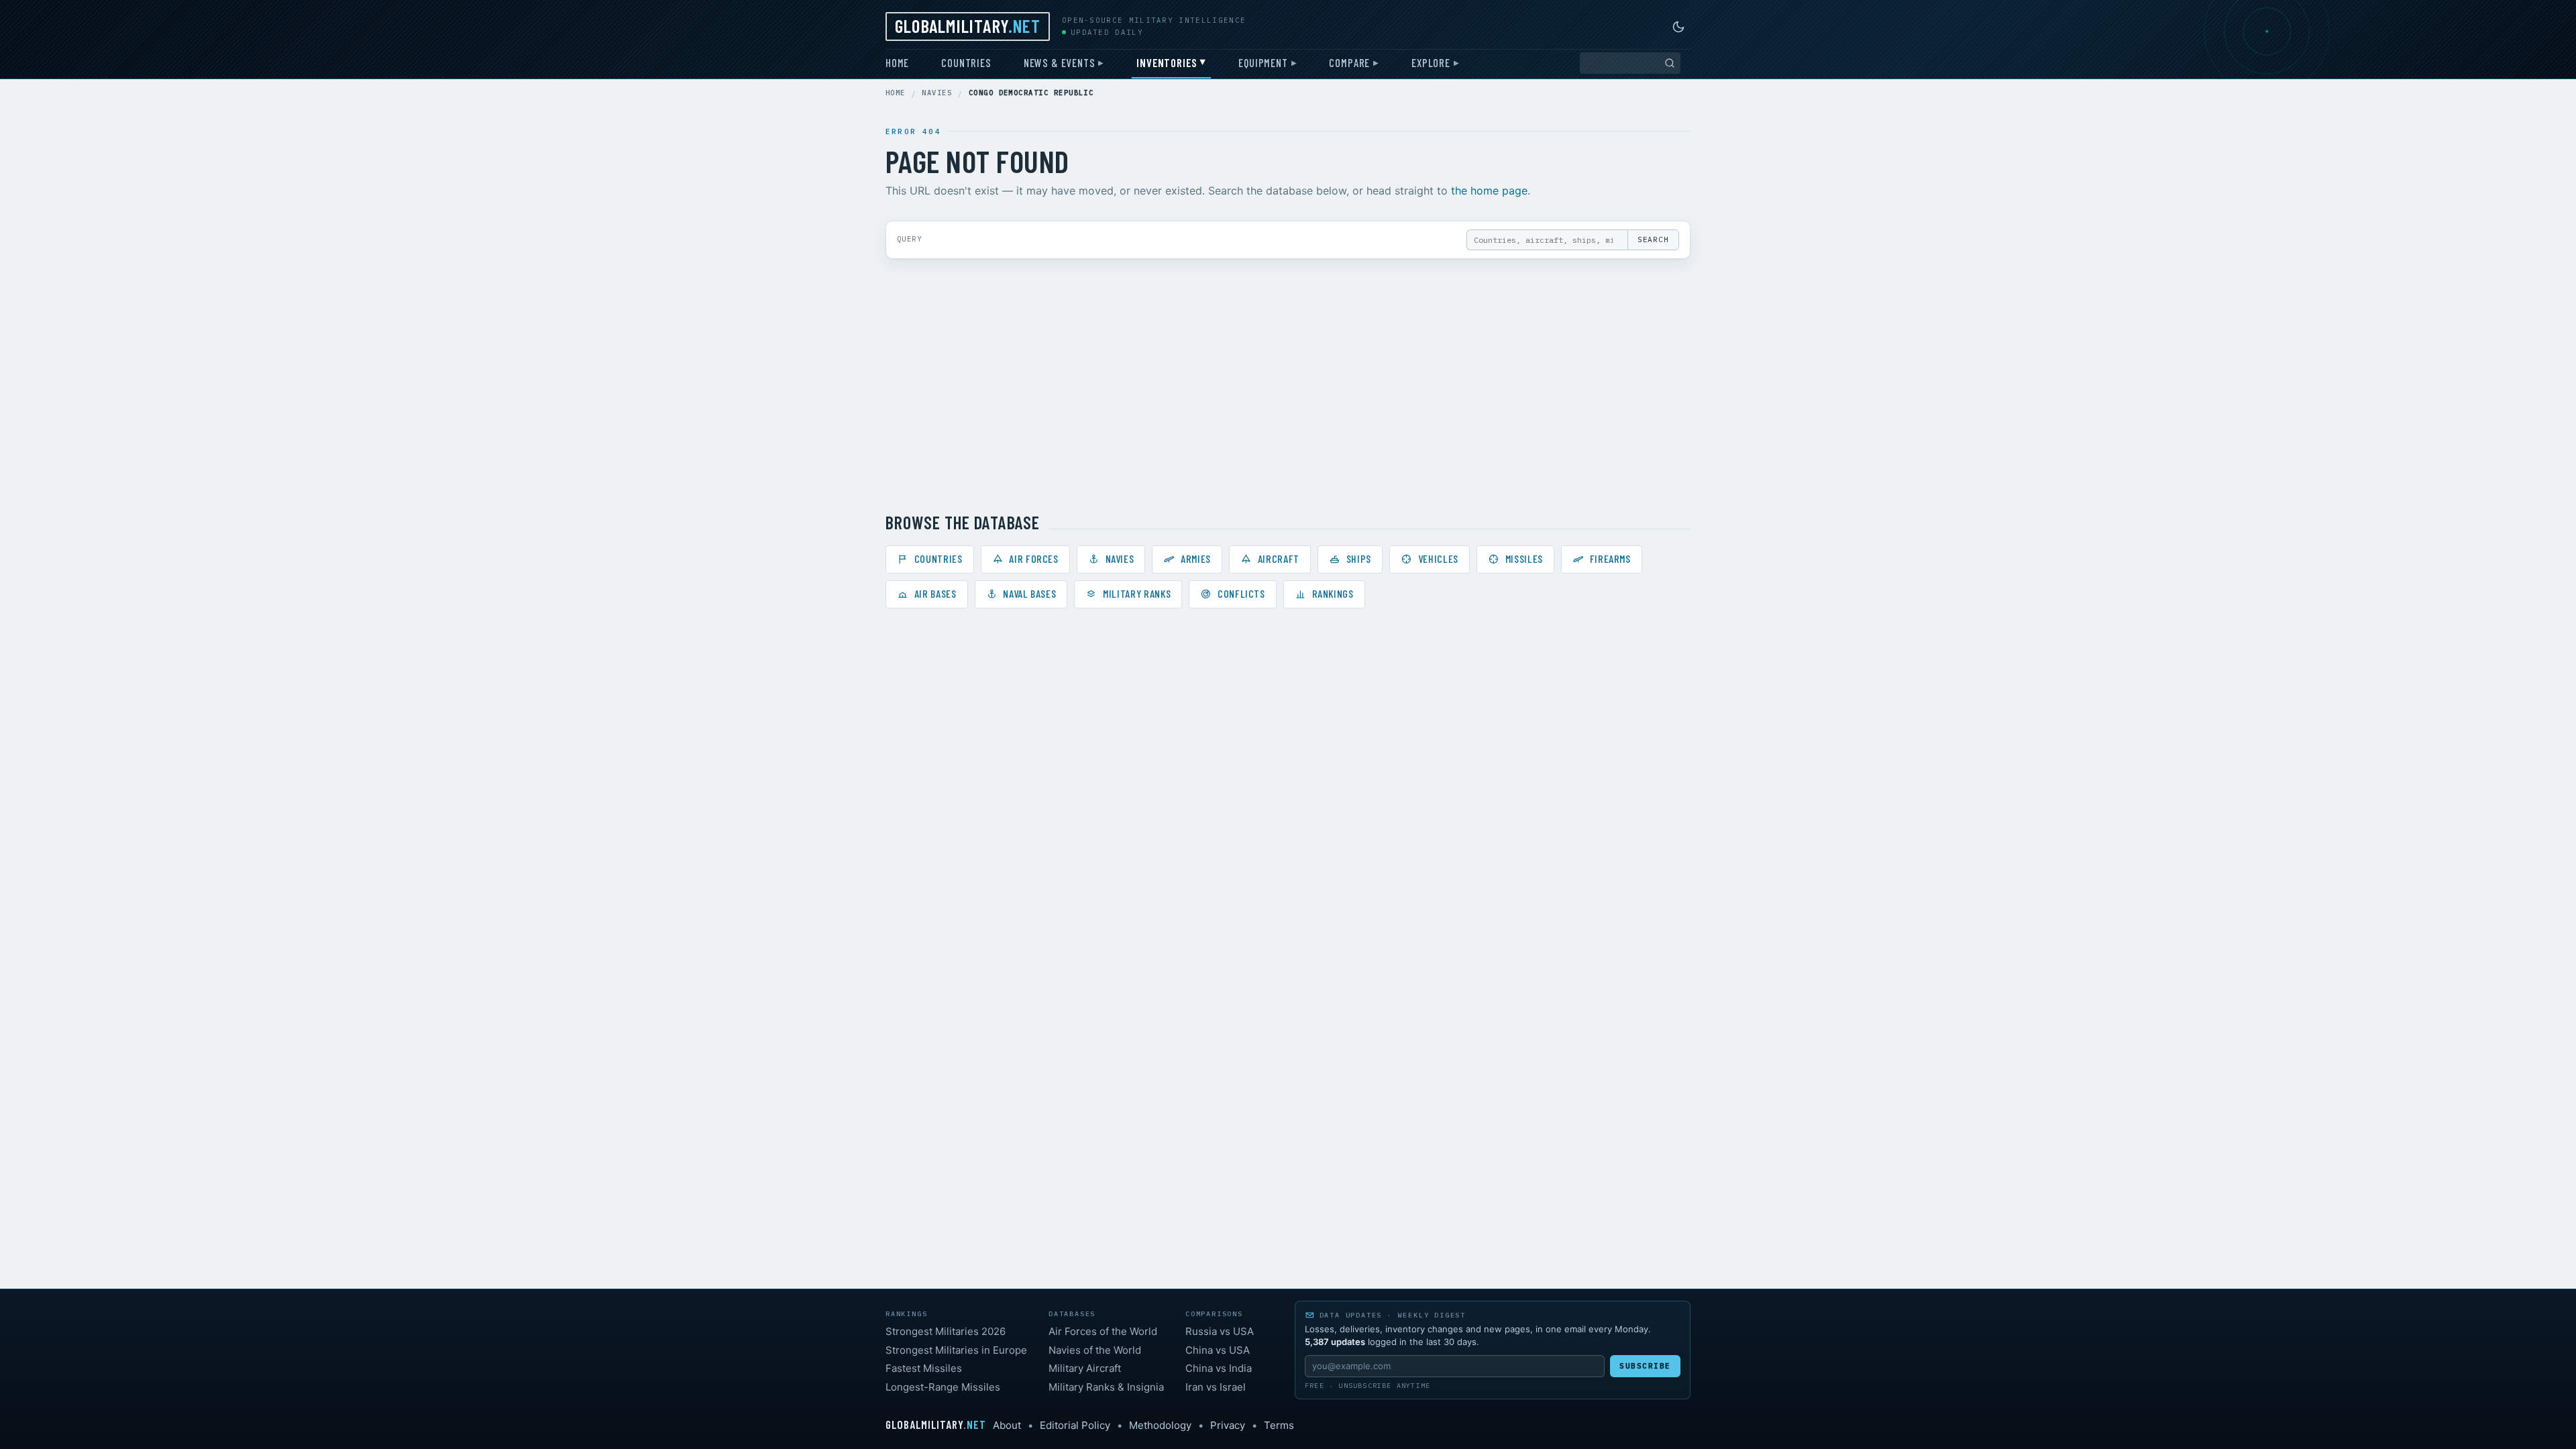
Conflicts (1241, 593)
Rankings (1333, 593)
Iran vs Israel (1216, 1387)
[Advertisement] (1288, 385)
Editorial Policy (1075, 1425)
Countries (966, 62)
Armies (1196, 558)
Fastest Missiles (924, 1368)
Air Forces (1033, 558)
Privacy (1228, 1425)
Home (897, 62)
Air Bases (935, 593)
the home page (1489, 191)
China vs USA (1218, 1350)
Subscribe (1645, 1366)
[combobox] (1630, 63)
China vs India (1219, 1368)
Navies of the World (1095, 1350)
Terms (1279, 1425)
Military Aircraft (1085, 1368)
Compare (1349, 62)
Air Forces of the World (1103, 1331)
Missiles (1524, 558)
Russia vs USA (1220, 1331)
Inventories (1167, 62)
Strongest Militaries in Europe (956, 1350)
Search (1653, 239)
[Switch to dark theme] (1678, 27)
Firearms (1610, 558)
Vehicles (1438, 558)
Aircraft (1279, 558)
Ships (1359, 558)
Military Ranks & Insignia (1106, 1387)
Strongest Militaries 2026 (946, 1331)
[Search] (1670, 63)
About (1007, 1425)
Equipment (1263, 62)
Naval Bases (1029, 593)
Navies (937, 93)
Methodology (1160, 1425)
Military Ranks (1137, 593)
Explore (1431, 62)
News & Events (1060, 62)
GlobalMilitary (968, 25)
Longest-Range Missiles (943, 1387)
